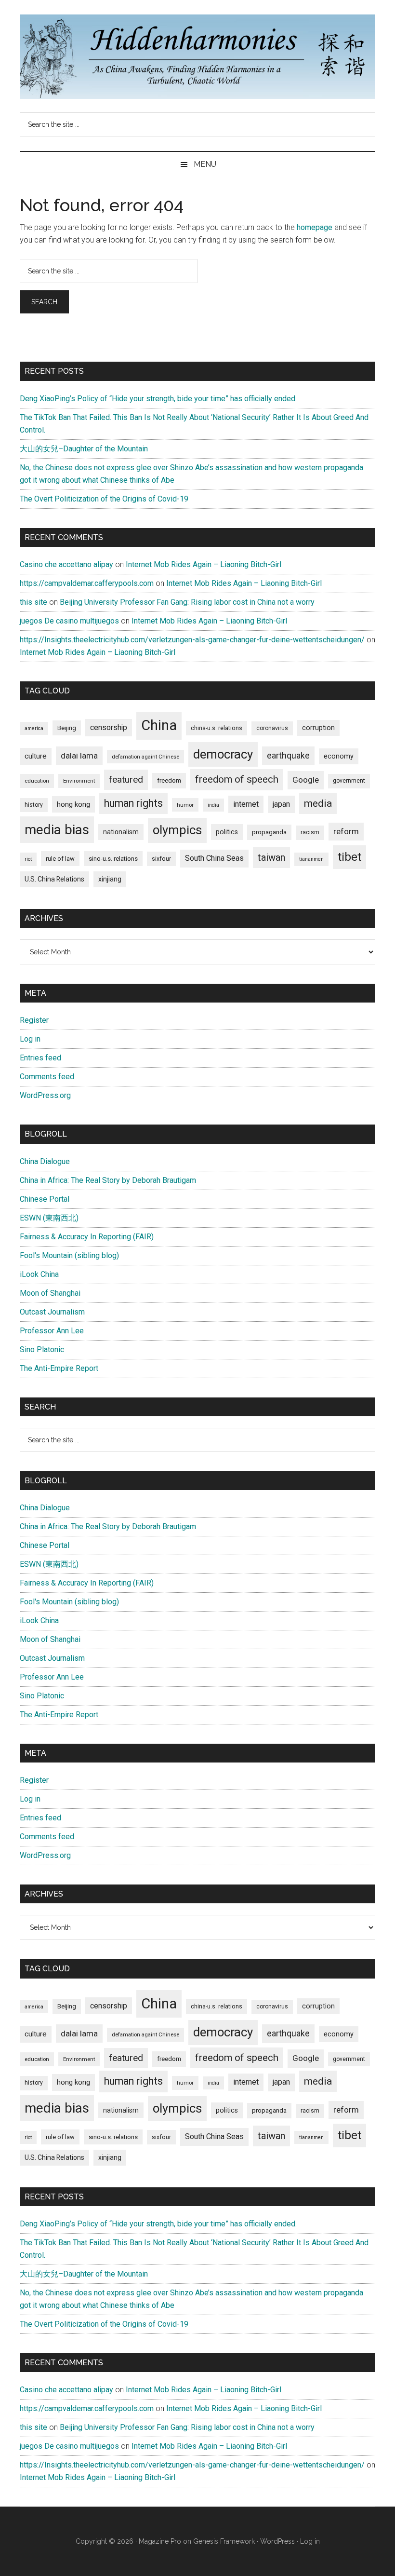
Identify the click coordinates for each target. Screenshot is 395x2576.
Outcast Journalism (52, 1312)
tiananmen (311, 859)
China (159, 725)
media (318, 803)
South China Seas (214, 858)
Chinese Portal (45, 1199)
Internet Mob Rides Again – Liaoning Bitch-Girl (204, 564)
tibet (349, 857)
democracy (223, 754)
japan (281, 804)
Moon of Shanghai (50, 1293)
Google (306, 780)
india (213, 805)
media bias (57, 830)
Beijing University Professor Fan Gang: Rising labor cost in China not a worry (187, 602)
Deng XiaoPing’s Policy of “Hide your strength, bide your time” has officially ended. (158, 399)
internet (246, 804)
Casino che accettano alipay (66, 564)
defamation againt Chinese (145, 757)
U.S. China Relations (54, 879)
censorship (109, 727)
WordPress (277, 2541)
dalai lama (79, 756)
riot (28, 859)
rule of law (60, 859)
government (349, 781)
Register (34, 1020)
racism (310, 832)
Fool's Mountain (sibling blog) (69, 1255)
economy (339, 756)
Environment (79, 781)
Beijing (67, 728)
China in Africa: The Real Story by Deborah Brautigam (108, 1180)
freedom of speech (237, 779)
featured (126, 780)
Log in (30, 1039)
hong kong (73, 804)
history (34, 805)
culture (36, 756)
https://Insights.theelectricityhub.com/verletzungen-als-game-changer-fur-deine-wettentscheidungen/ (192, 640)
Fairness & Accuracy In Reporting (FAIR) (87, 1237)
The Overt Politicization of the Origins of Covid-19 (104, 499)
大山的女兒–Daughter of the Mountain (84, 449)
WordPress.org (45, 1095)
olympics (177, 830)
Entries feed (40, 1058)
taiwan (271, 857)
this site (33, 602)
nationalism (121, 832)
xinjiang (110, 879)
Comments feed (47, 1077)
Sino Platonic (42, 1349)
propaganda (269, 832)
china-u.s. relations (217, 728)
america (34, 728)
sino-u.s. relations (113, 859)
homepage (315, 227)
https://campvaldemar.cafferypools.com (87, 583)
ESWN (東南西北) (49, 1218)
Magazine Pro (160, 2541)
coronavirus (272, 728)
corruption (318, 728)
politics (227, 832)
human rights (133, 803)
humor (185, 805)
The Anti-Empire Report (59, 1368)
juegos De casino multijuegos (69, 621)
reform (346, 831)
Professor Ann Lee (52, 1331)
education (37, 781)
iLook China (39, 1274)
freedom (169, 780)
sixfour (161, 859)
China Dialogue (45, 1161)
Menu (205, 164)
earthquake (288, 756)
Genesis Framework (224, 2541)
